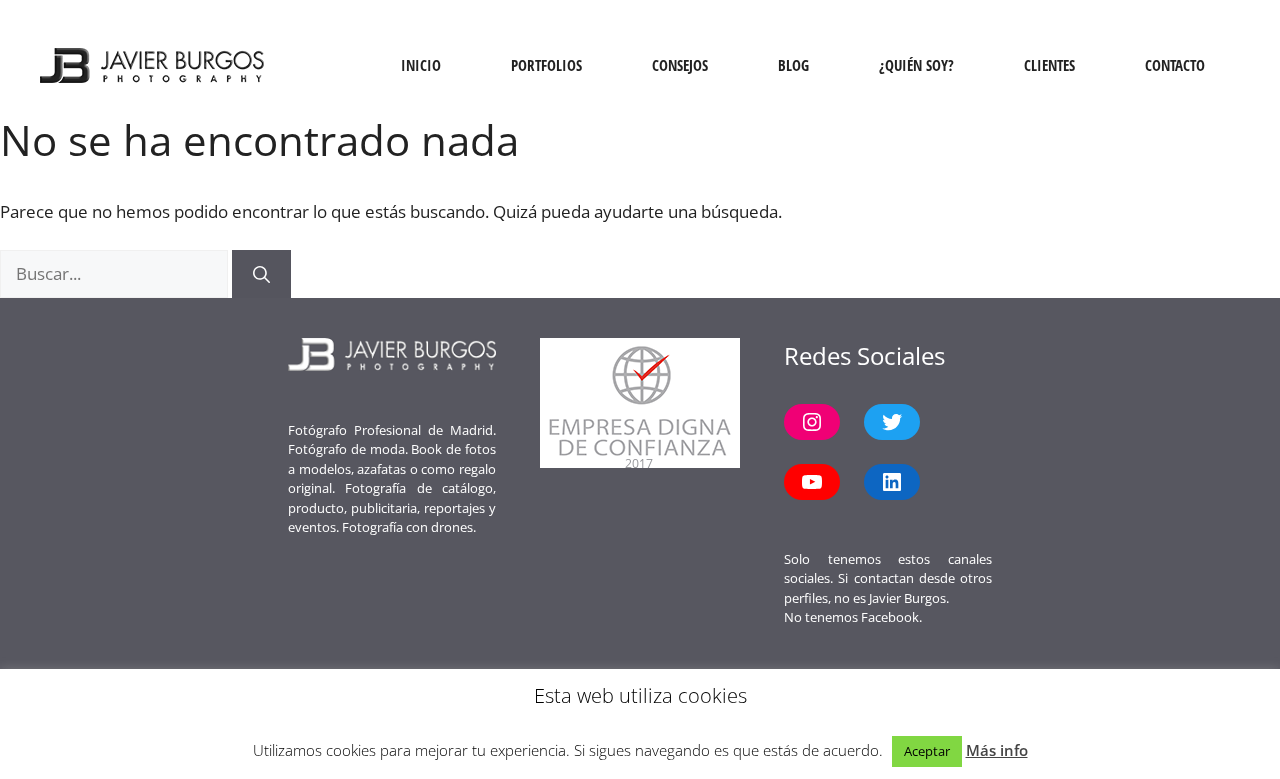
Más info (997, 750)
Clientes (1049, 65)
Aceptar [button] (927, 751)
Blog (793, 65)
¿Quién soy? (916, 65)
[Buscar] (261, 274)
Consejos (680, 65)
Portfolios (546, 65)
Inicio (421, 65)
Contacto (1175, 65)
